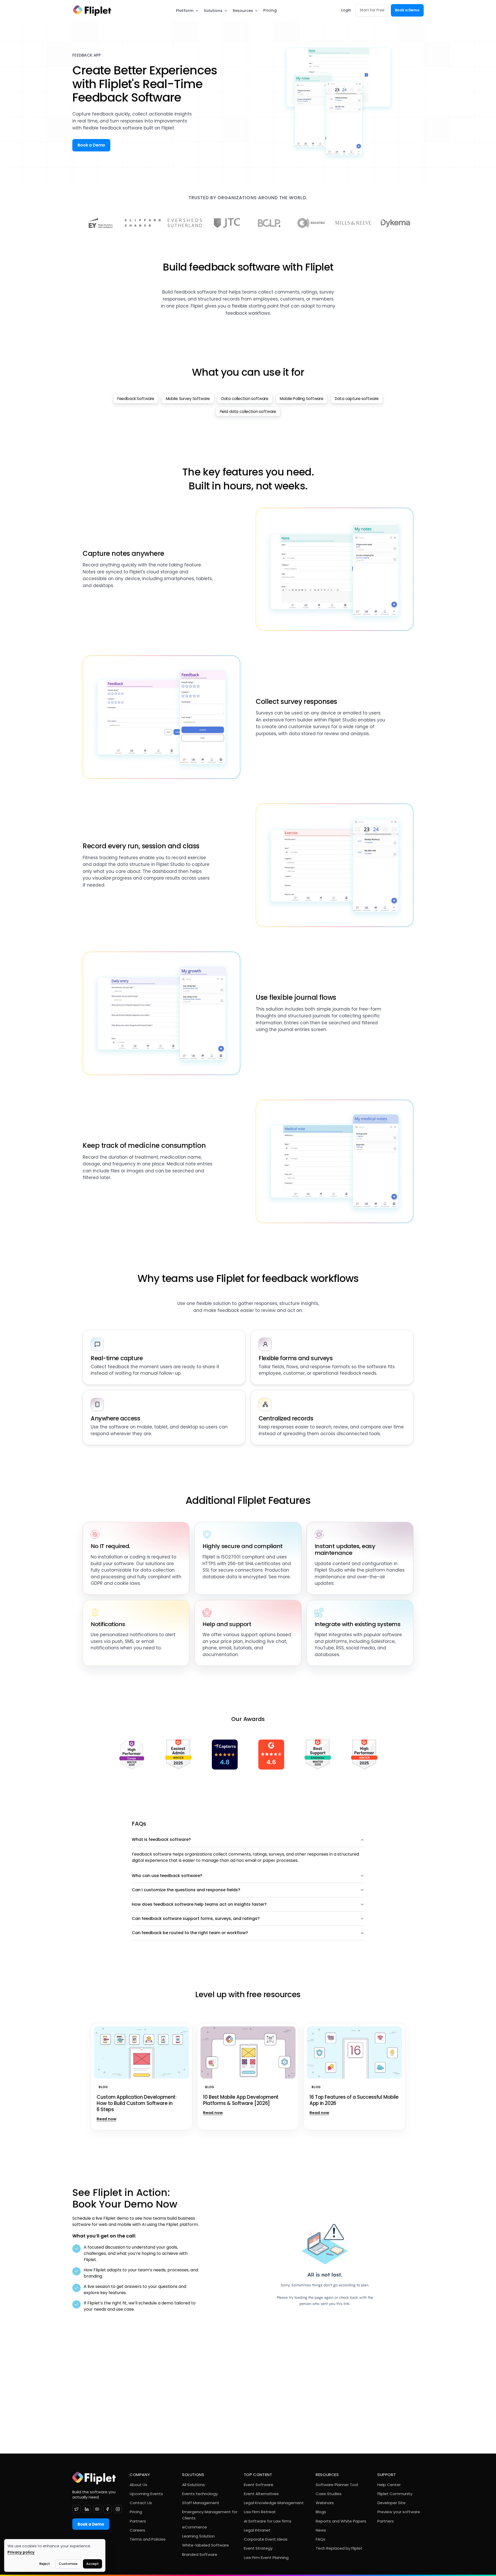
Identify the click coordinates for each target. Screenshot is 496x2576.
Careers (137, 2530)
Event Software (259, 2485)
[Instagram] (118, 2509)
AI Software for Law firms (268, 2521)
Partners (138, 2521)
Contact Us (141, 2503)
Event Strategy (258, 2548)
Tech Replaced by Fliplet (339, 2548)
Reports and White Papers (341, 2521)
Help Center (389, 2485)
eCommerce (195, 2527)
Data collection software (245, 399)
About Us (138, 2485)
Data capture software (357, 399)
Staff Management (201, 2503)
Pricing (270, 10)
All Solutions (193, 2485)
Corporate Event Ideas (266, 2539)
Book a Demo (407, 10)
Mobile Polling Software (302, 399)
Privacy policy (21, 2552)
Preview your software (399, 2512)
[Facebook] (107, 2509)
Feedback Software (136, 399)
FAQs (320, 2539)
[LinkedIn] (87, 2509)
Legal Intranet (257, 2530)
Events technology (200, 2494)
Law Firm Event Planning (266, 2558)
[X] (76, 2509)
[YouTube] (97, 2509)
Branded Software (200, 2554)
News (321, 2530)
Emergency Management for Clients (210, 2515)
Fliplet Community (395, 2494)
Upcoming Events (146, 2494)
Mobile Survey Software (188, 399)
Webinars (325, 2503)
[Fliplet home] (92, 10)
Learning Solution (198, 2536)
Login (346, 10)
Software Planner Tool (337, 2485)
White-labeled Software (206, 2545)
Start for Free (372, 10)
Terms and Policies (148, 2539)
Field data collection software (248, 412)
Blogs (321, 2512)
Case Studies (329, 2494)
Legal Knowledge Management (274, 2503)
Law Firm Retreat (260, 2512)
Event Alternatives (261, 2494)
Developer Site (392, 2503)
